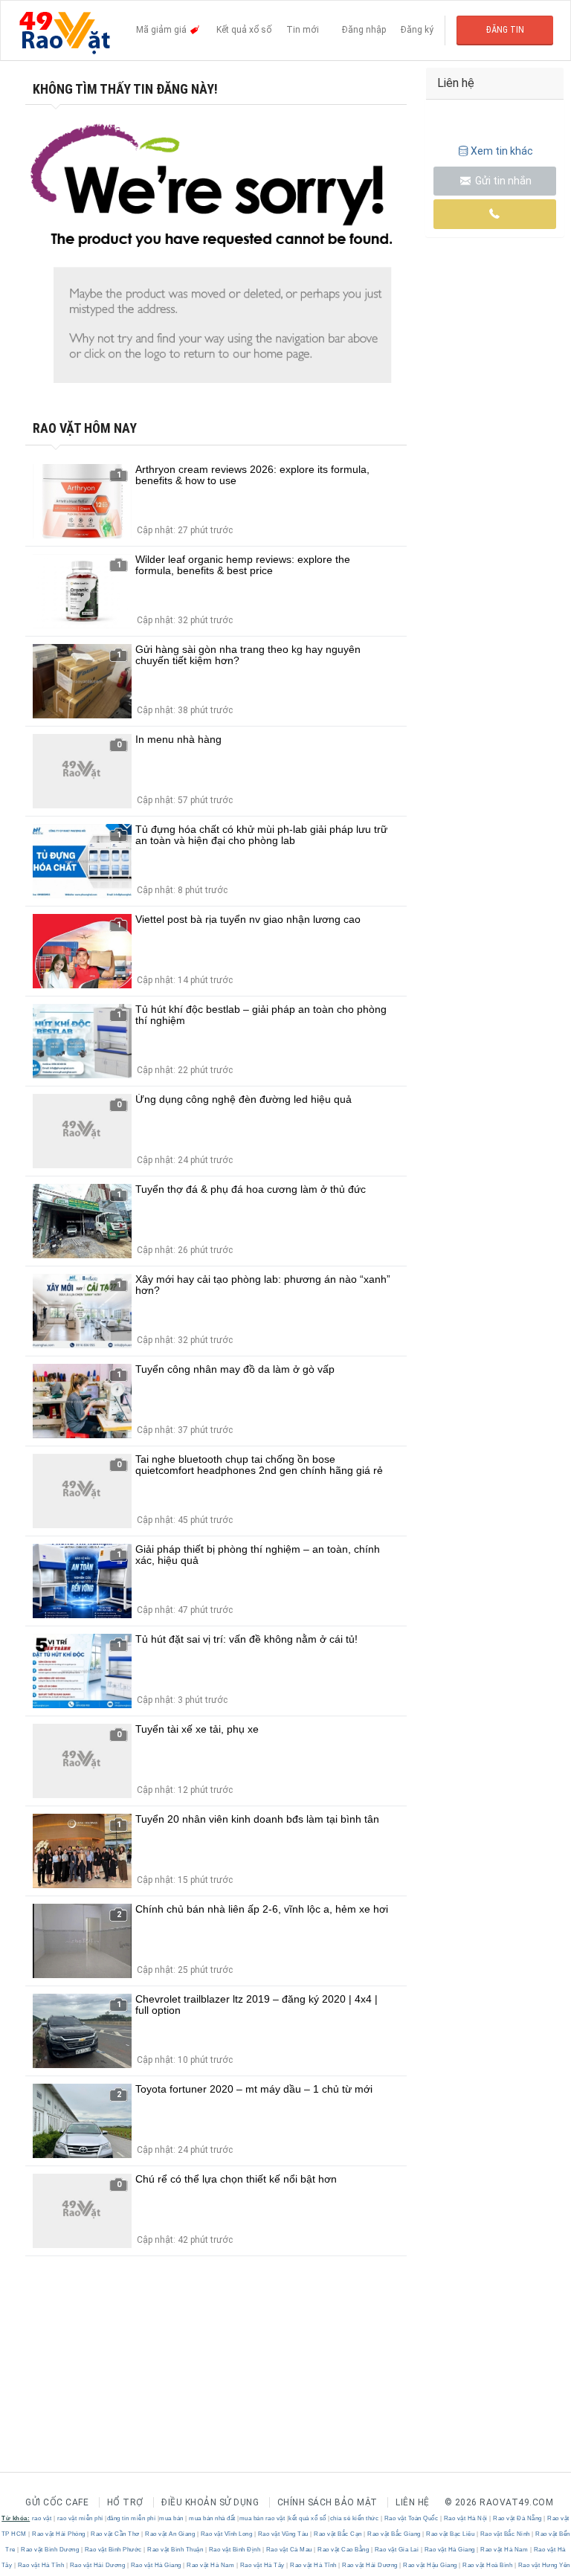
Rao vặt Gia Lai (397, 2550)
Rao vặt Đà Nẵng (518, 2518)
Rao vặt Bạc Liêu (451, 2534)
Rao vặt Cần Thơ (116, 2534)
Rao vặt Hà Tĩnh (41, 2565)
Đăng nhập (364, 30)
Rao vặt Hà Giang (449, 2550)
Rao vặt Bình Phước (113, 2550)
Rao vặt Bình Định (235, 2550)
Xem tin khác (502, 151)
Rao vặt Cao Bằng (343, 2550)
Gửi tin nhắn (502, 181)
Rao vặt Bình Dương (50, 2550)
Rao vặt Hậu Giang (430, 2565)
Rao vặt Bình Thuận (175, 2550)
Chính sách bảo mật (328, 2502)
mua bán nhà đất (212, 2518)
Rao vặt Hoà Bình (488, 2565)
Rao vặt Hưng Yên (543, 2565)
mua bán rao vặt (262, 2518)
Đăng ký (417, 30)
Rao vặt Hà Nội (465, 2518)
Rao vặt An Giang (170, 2534)
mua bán (171, 2518)
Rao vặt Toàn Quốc (411, 2518)
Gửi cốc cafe (57, 2502)
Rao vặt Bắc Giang (394, 2534)
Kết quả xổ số (244, 30)
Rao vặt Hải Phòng (59, 2534)
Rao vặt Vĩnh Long (226, 2534)
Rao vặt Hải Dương (97, 2565)
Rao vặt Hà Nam (504, 2550)
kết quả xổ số (307, 2518)
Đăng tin (505, 30)
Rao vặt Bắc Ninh (505, 2534)
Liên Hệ (413, 2502)
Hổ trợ (125, 2502)
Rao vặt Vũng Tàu (283, 2534)
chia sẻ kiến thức (355, 2518)
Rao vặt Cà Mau (289, 2550)
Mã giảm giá (162, 30)
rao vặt (42, 2518)
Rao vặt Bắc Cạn (338, 2534)
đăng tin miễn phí (132, 2518)
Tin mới (303, 30)
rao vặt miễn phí (80, 2518)
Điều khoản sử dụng (210, 2502)
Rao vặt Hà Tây (262, 2565)
